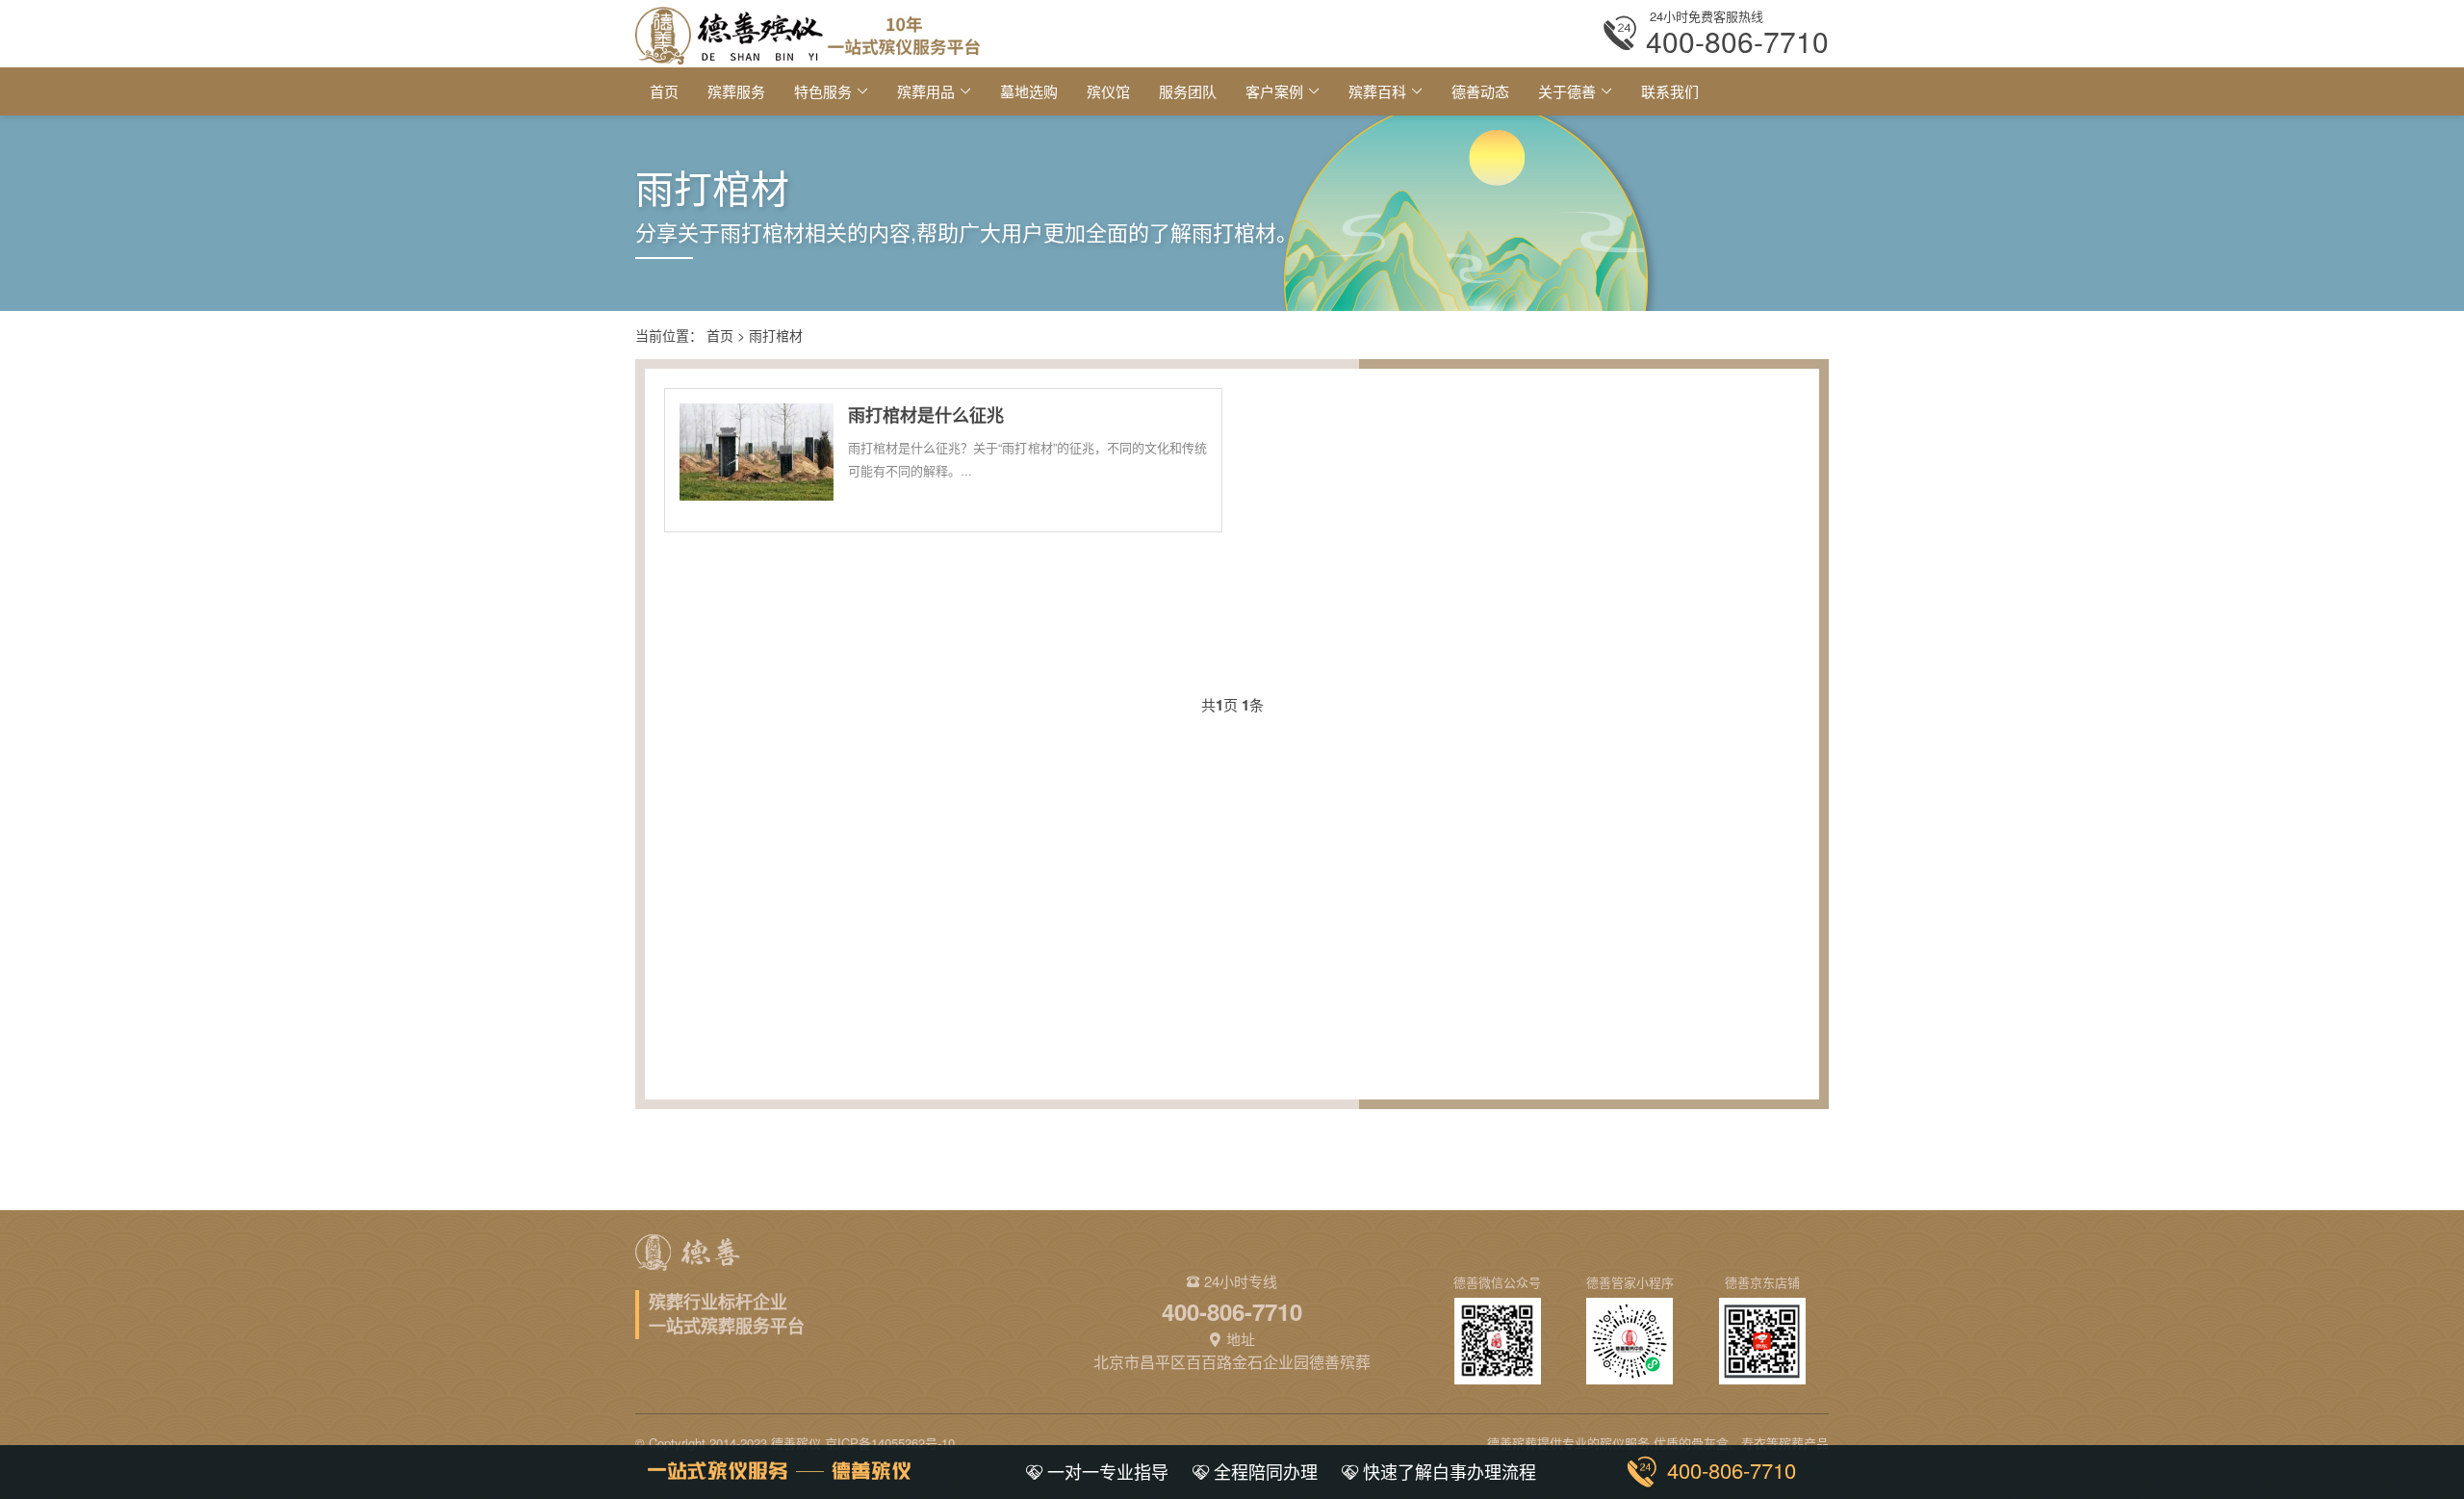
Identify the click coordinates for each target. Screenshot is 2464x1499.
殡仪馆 (1108, 91)
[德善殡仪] (808, 33)
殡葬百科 (1377, 91)
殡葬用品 (926, 91)
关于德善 (1567, 91)
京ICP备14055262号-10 (890, 1443)
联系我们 (1670, 91)
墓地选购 (1029, 91)
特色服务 (823, 91)
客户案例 (1274, 91)
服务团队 (1188, 91)
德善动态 (1480, 91)
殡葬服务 (736, 91)
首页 (664, 91)
